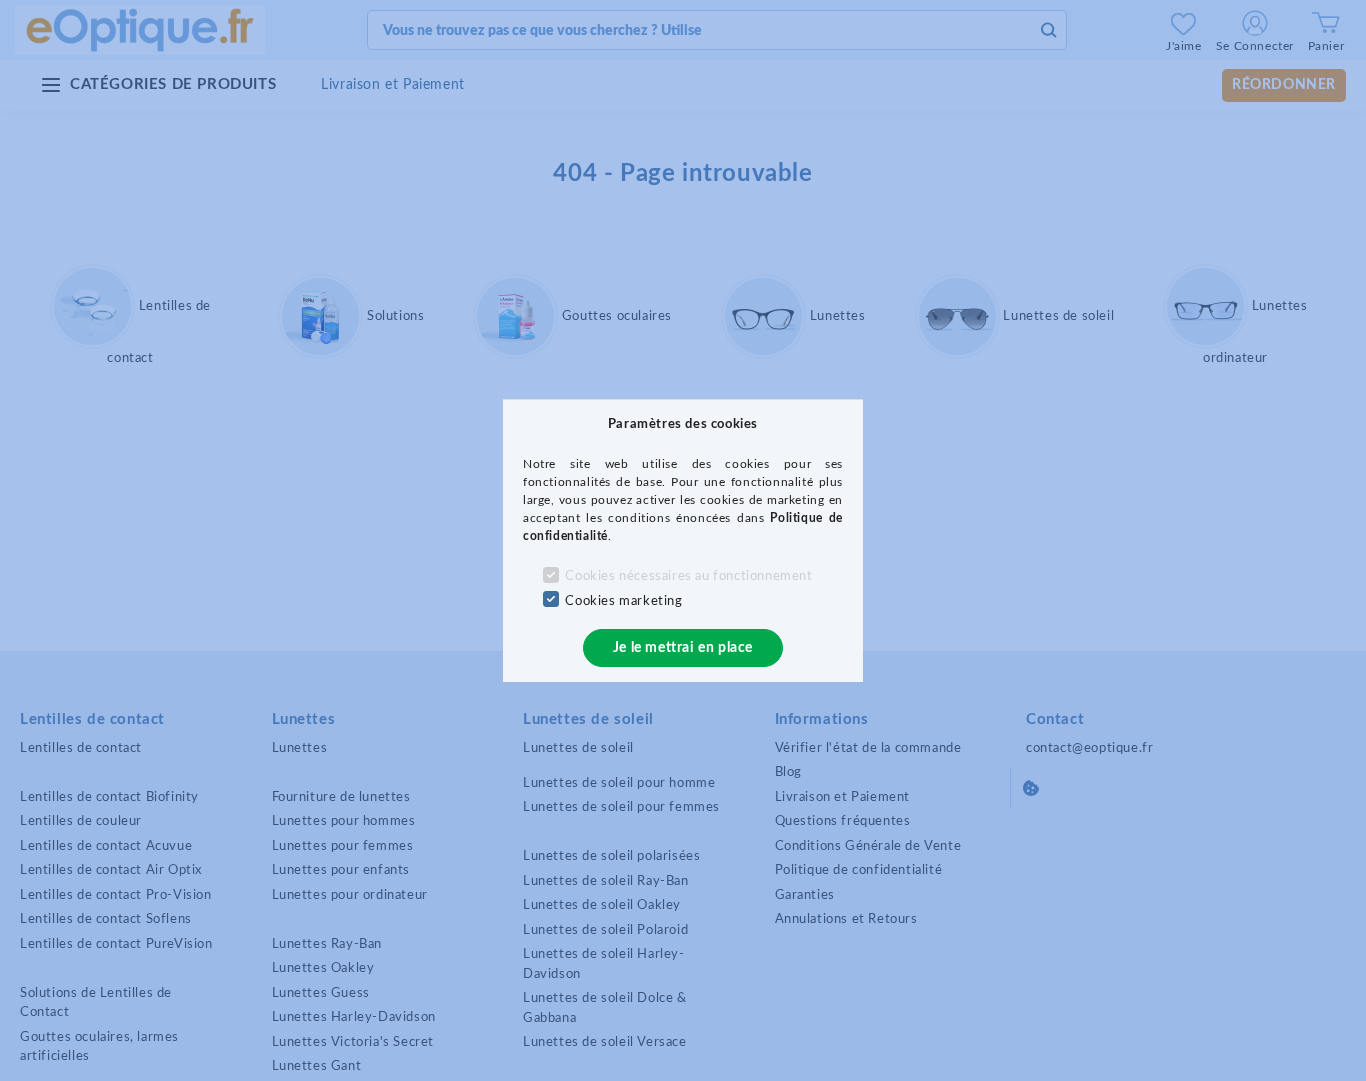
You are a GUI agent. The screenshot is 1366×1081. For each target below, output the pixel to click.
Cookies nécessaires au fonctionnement (688, 576)
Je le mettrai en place (683, 648)
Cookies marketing (623, 601)
